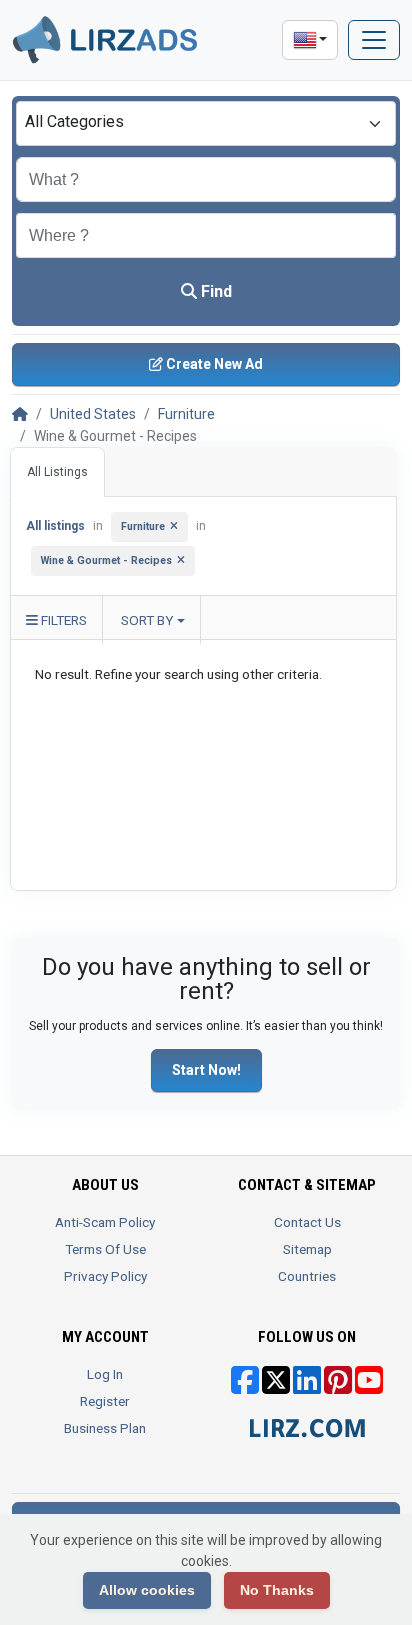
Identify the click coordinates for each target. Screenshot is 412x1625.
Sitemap (307, 1249)
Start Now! (206, 1070)
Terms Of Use (105, 1249)
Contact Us (307, 1222)
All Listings (57, 472)
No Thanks (277, 1590)
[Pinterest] (338, 1387)
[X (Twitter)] (276, 1387)
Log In (105, 1374)
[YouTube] (369, 1387)
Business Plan (105, 1428)
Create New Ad (213, 364)
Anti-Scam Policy (105, 1222)
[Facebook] (245, 1387)
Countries (307, 1276)
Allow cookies (147, 1590)
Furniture (186, 414)
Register (105, 1401)
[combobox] (206, 123)
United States (93, 414)
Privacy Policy (105, 1276)
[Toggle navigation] (374, 40)
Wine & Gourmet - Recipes (106, 560)
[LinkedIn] (307, 1387)
